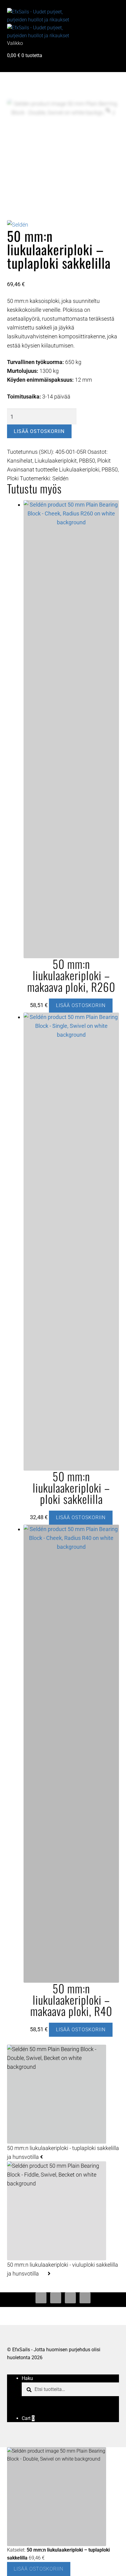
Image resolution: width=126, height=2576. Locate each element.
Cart (28, 2418)
